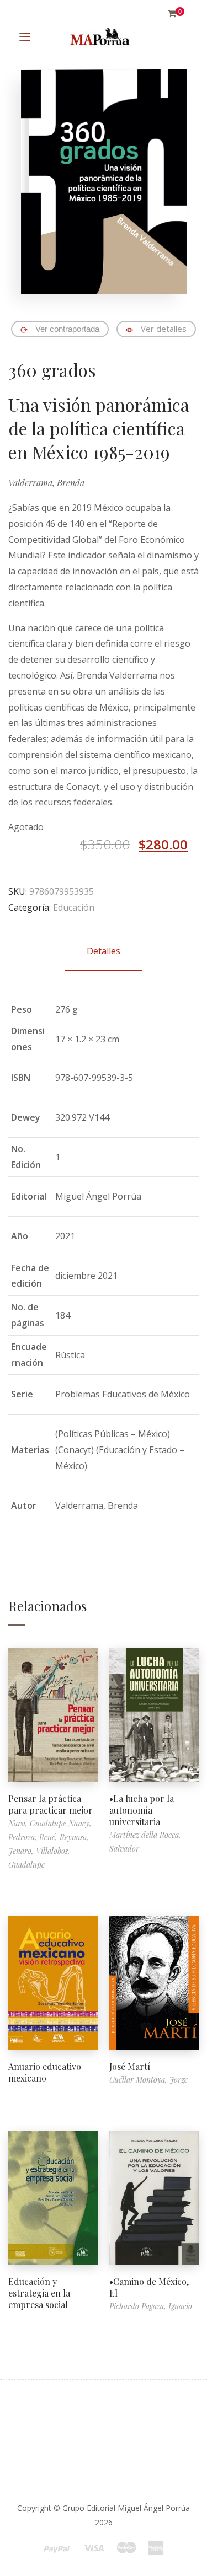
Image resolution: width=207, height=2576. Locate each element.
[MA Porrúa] (99, 37)
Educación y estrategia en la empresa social (39, 2293)
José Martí (130, 2066)
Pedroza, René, (34, 1837)
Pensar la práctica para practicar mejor (51, 1804)
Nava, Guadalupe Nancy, (50, 1823)
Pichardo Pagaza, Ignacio (151, 2306)
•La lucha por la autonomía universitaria (142, 1810)
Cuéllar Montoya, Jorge (148, 2080)
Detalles (104, 951)
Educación (74, 907)
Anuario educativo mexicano (45, 2072)
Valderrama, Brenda (46, 483)
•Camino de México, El (149, 2287)
